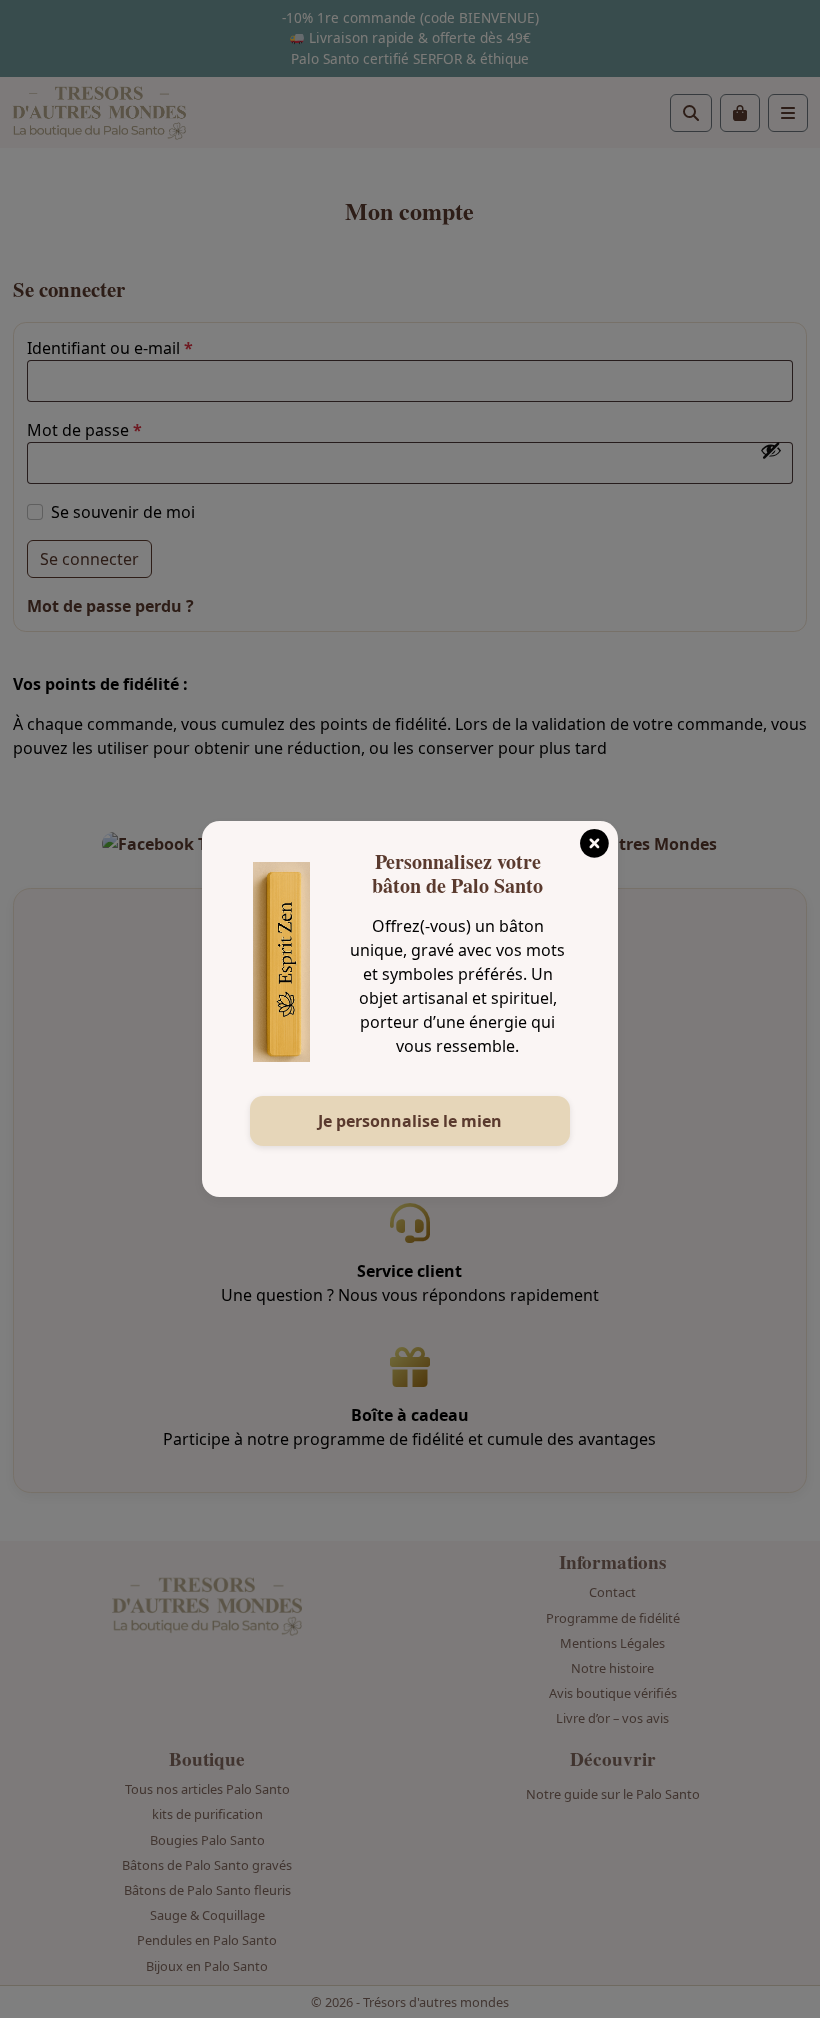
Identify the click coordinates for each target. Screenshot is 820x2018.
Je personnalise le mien (410, 1121)
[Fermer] (594, 837)
